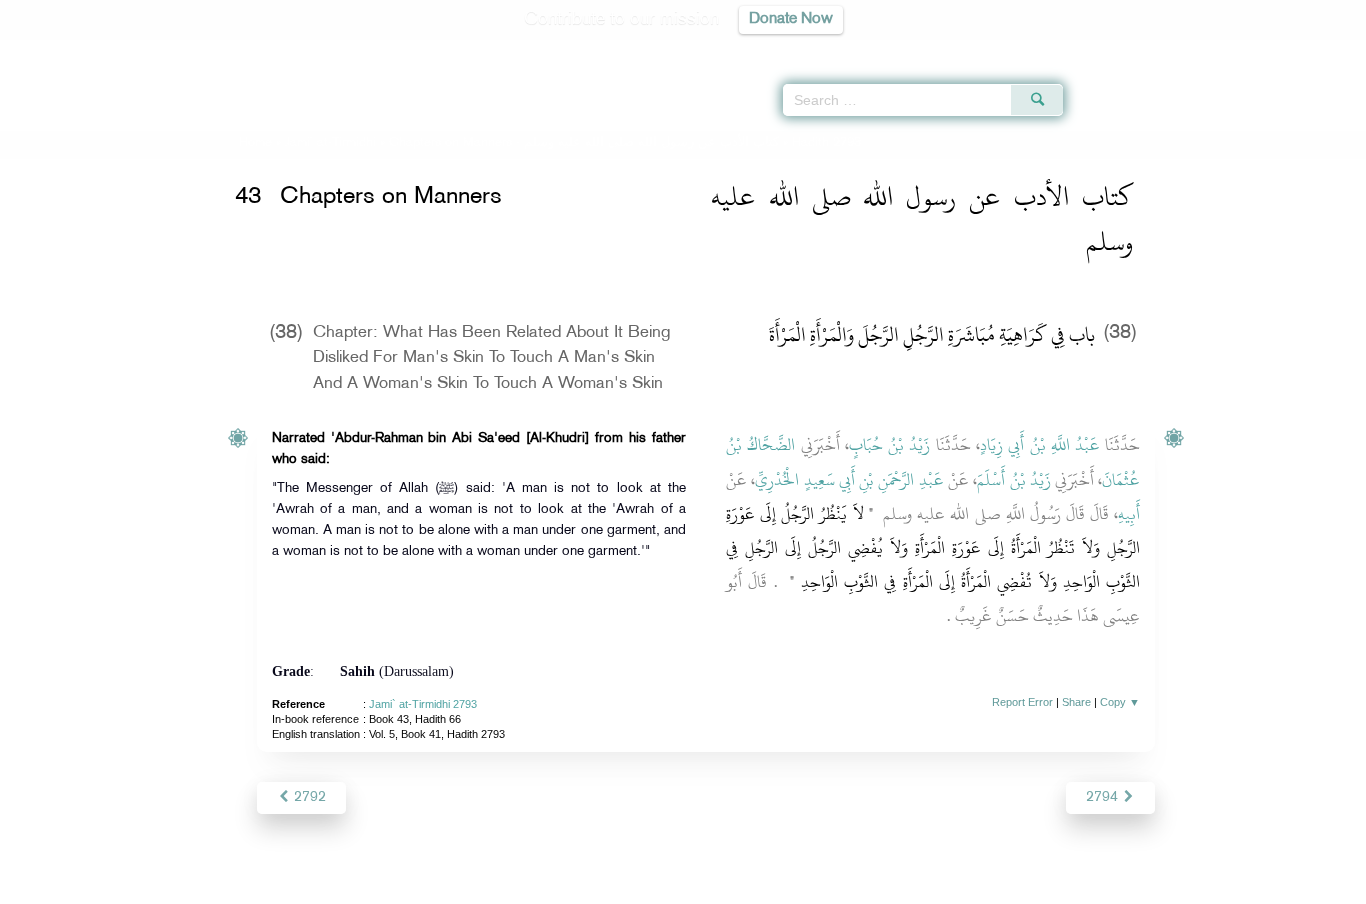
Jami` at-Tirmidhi (330, 143)
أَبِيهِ (1129, 514)
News (531, 885)
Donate (807, 885)
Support (590, 885)
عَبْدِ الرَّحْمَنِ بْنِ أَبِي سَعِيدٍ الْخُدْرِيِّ (849, 480)
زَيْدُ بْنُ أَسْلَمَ (1014, 480)
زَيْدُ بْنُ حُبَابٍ (890, 445)
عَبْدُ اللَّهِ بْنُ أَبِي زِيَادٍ (1040, 445)
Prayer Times (1248, 50)
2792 (308, 797)
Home (255, 143)
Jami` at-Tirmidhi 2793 (423, 704)
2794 (1104, 797)
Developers (668, 885)
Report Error (1022, 702)
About (480, 885)
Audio (1317, 50)
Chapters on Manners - (584, 143)
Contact (744, 885)
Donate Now (791, 19)
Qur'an (1117, 50)
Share (1076, 702)
